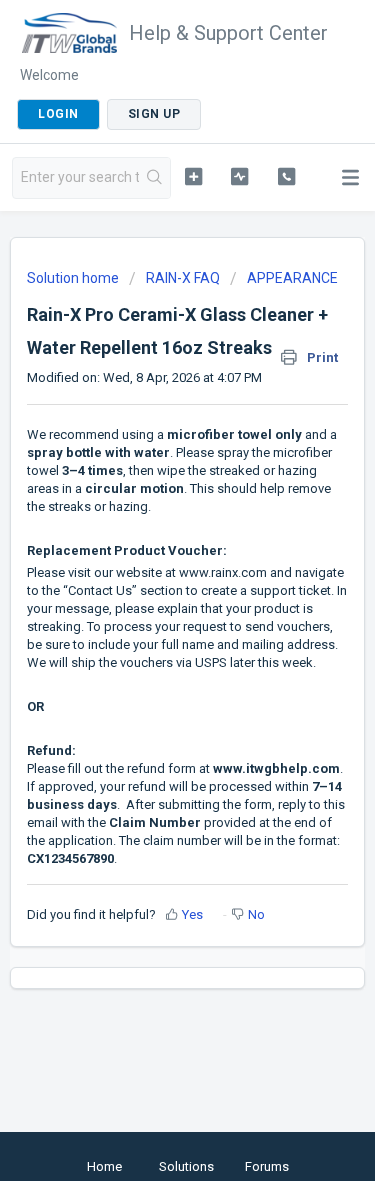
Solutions (186, 1166)
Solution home (74, 278)
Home (104, 1166)
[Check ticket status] (239, 176)
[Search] (154, 178)
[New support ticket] (193, 176)
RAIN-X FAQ (183, 278)
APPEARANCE (292, 278)
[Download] (151, 579)
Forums (267, 1166)
